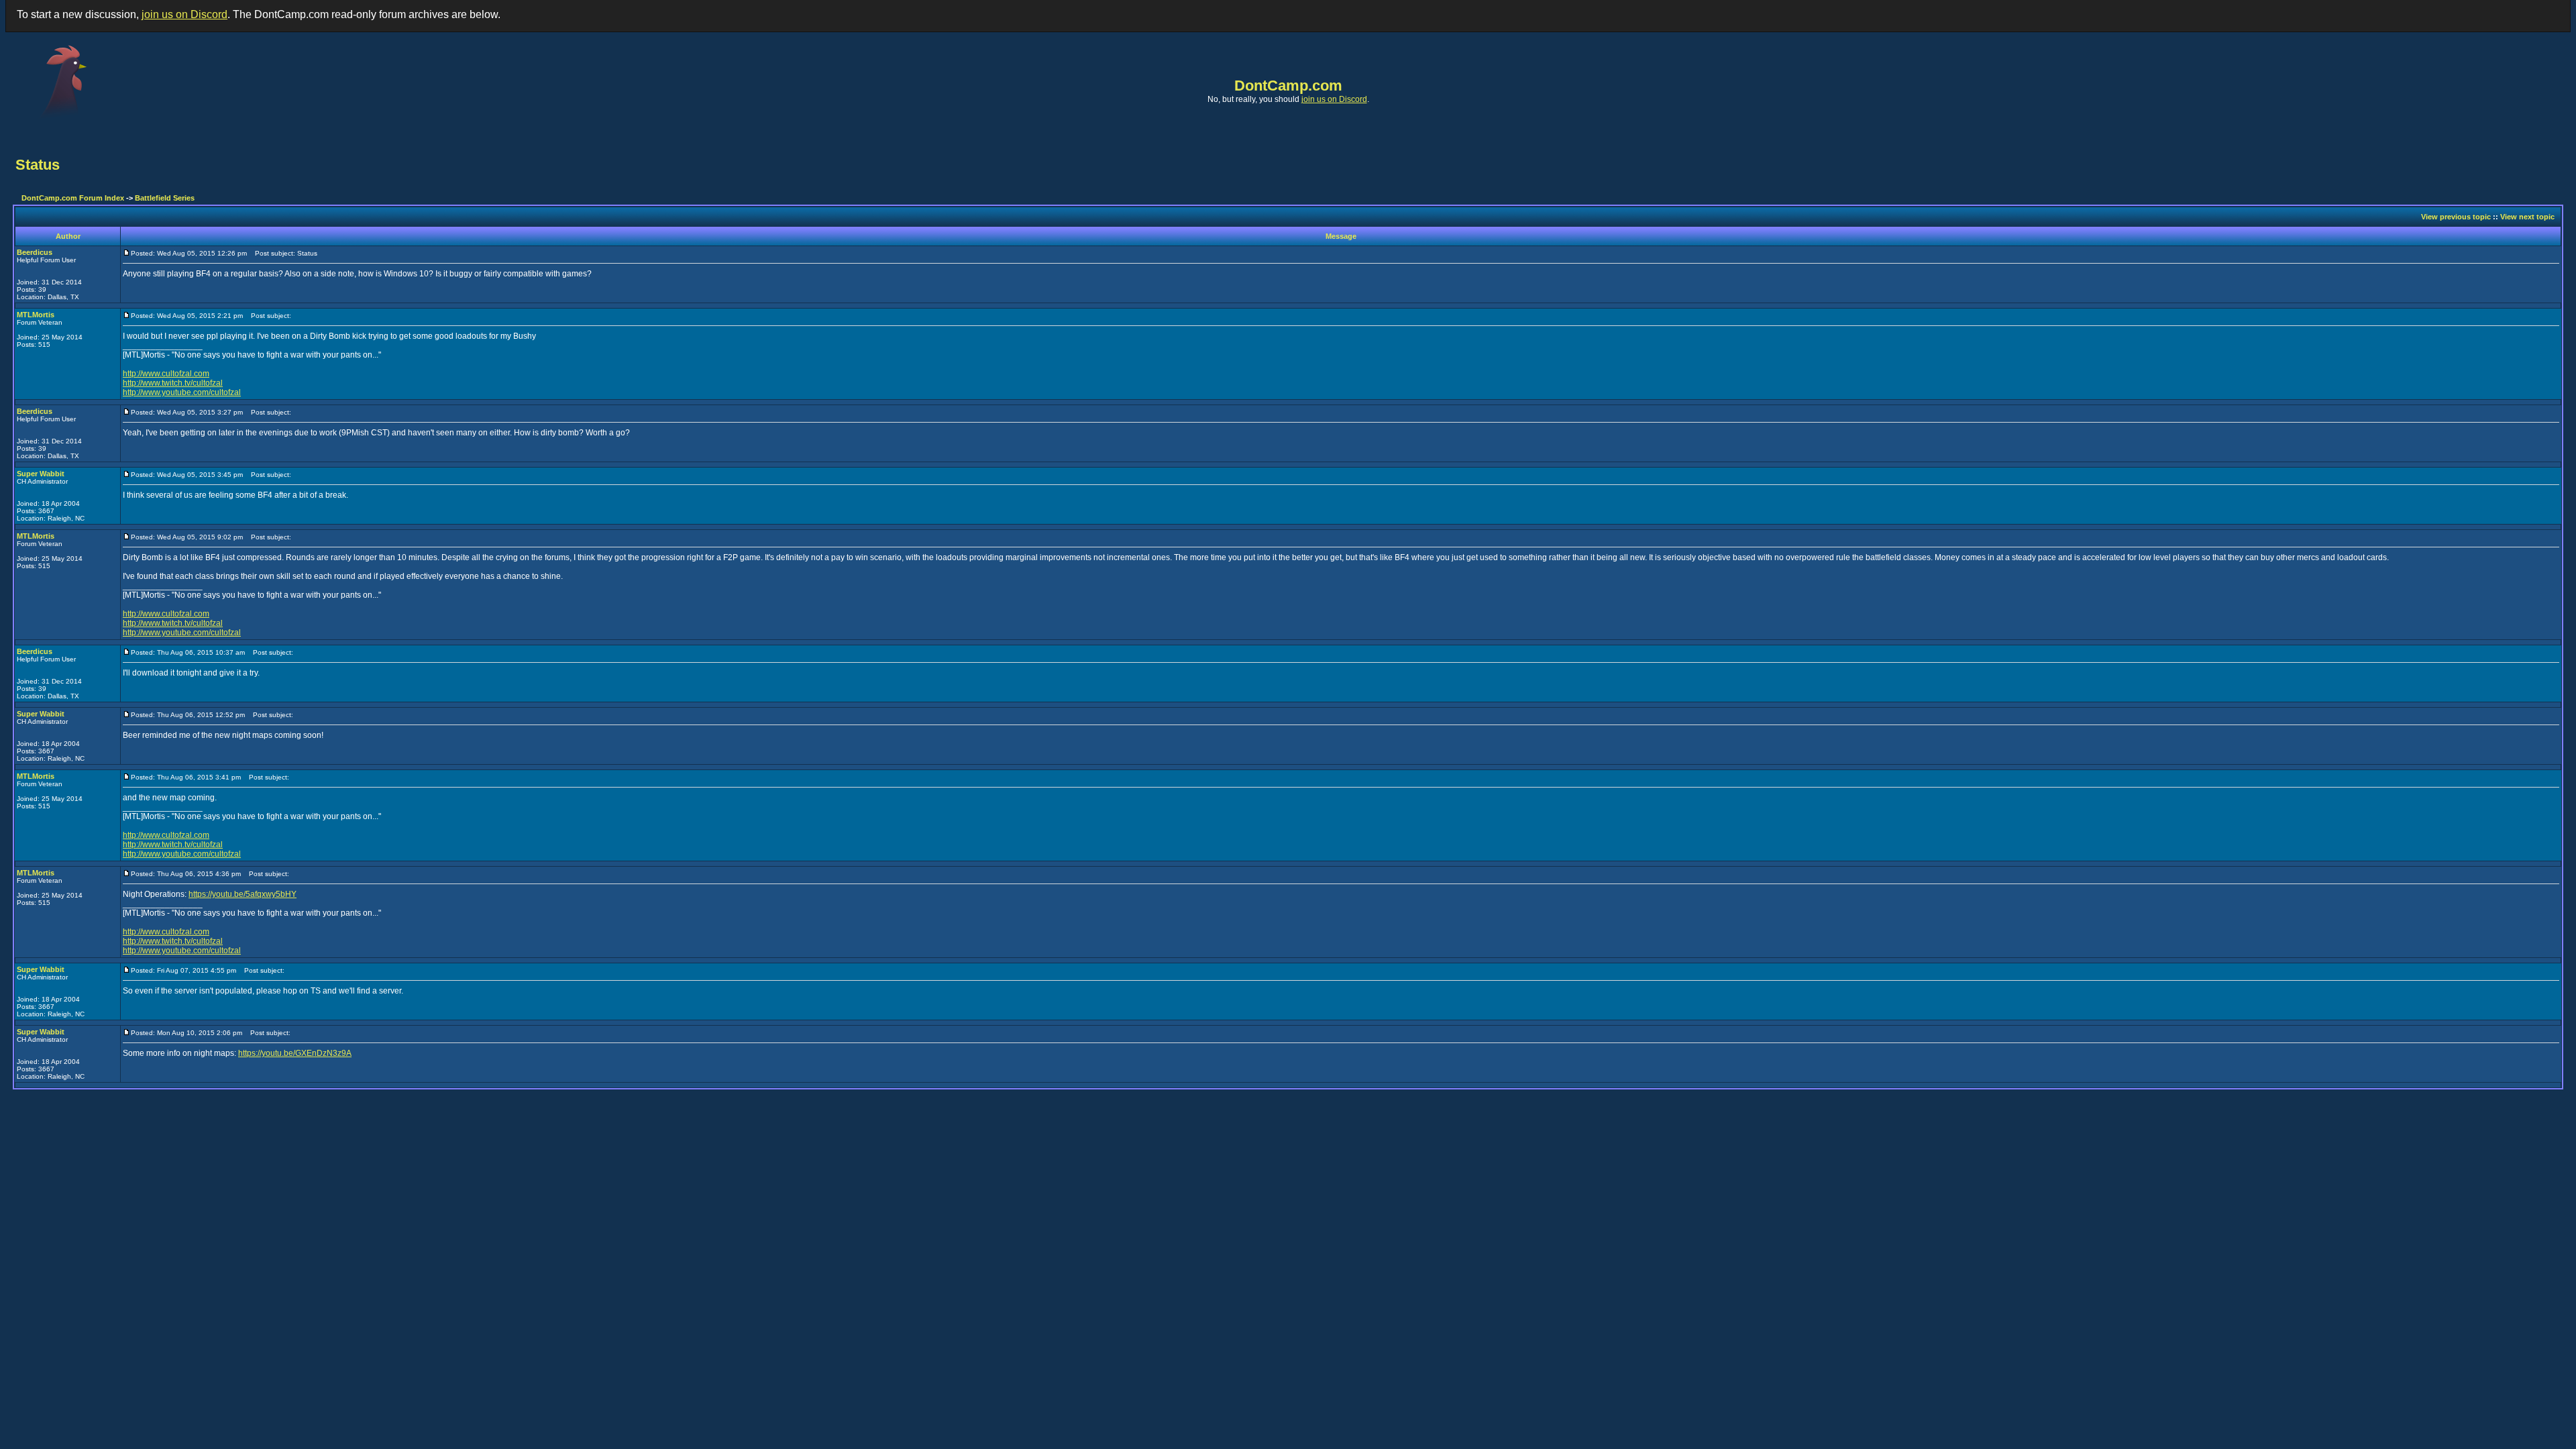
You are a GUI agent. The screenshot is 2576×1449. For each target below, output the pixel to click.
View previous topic (2456, 217)
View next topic (2527, 217)
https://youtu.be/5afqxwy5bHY (243, 894)
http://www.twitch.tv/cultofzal (173, 383)
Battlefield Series (165, 198)
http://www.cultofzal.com (166, 374)
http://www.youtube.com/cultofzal (182, 392)
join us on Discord (184, 14)
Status (38, 165)
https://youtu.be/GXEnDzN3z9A (295, 1053)
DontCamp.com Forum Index (73, 198)
